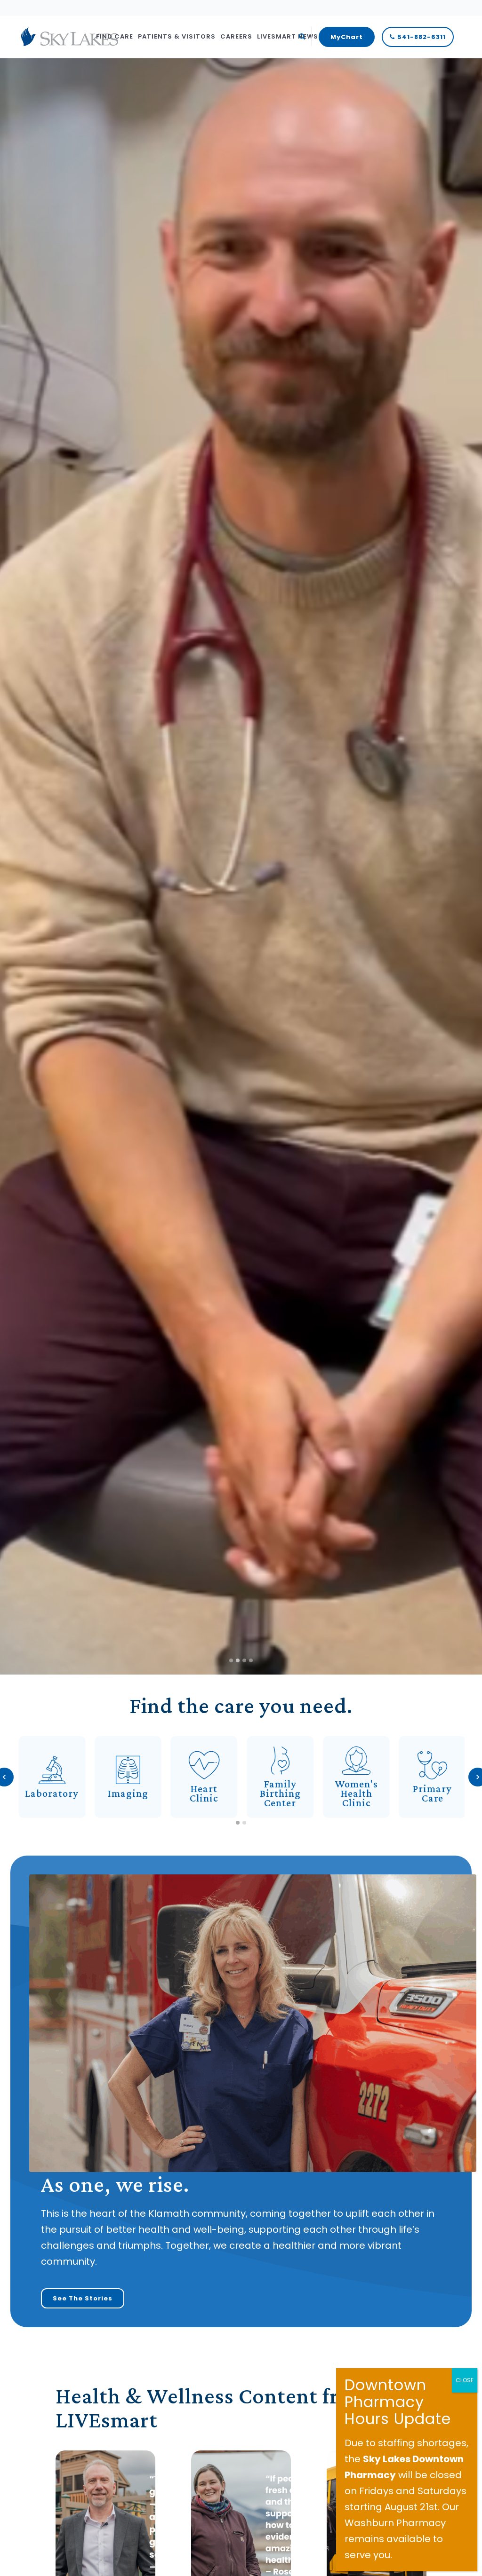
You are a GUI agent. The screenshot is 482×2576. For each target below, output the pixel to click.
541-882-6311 (422, 37)
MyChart (347, 37)
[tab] (238, 1823)
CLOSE (465, 2380)
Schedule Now (54, 928)
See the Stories (83, 2298)
